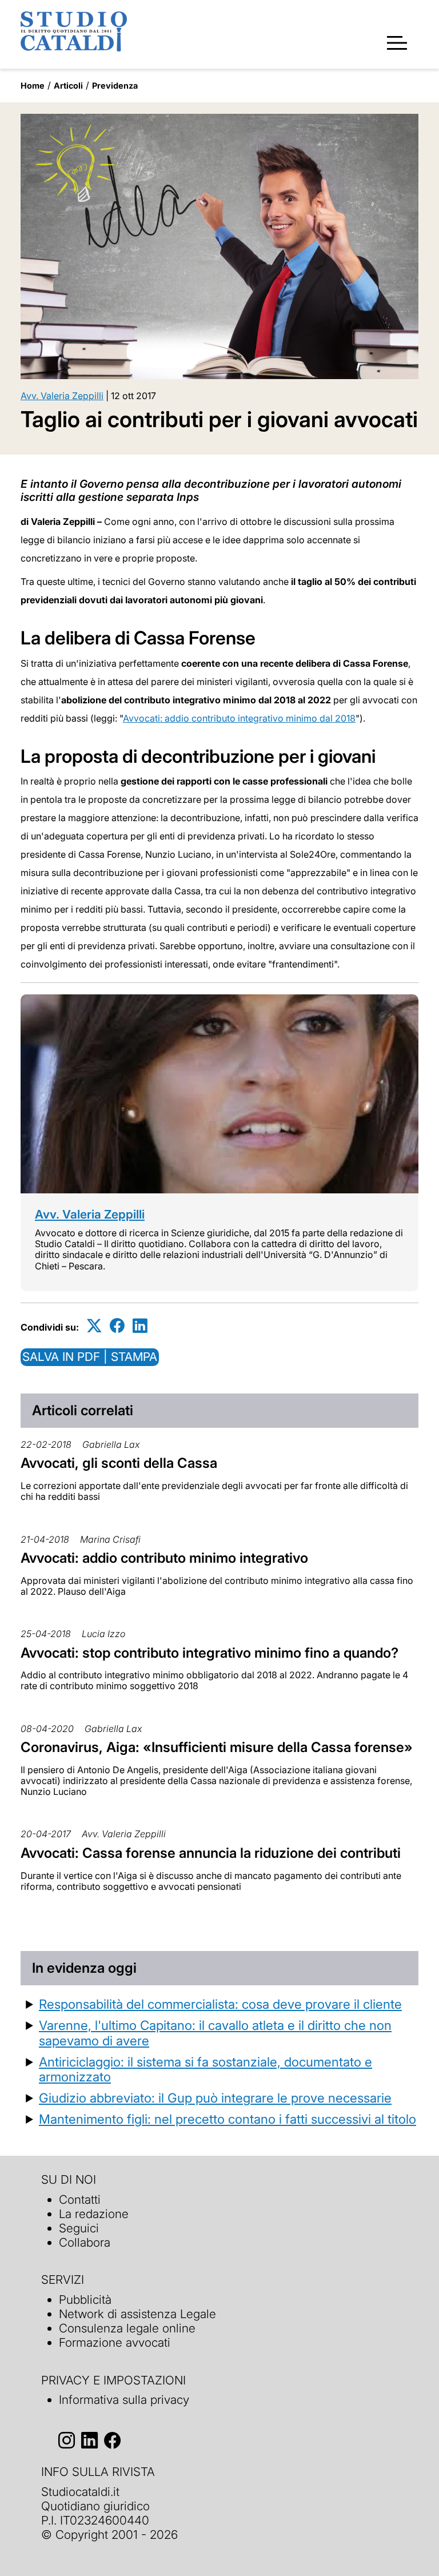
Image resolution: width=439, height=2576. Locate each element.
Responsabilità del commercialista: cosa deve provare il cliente (220, 2004)
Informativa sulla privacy (124, 2400)
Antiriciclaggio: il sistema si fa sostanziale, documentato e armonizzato (205, 2069)
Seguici (79, 2228)
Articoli (68, 85)
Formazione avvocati (115, 2342)
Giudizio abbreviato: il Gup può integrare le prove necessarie (215, 2098)
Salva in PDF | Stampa (90, 1357)
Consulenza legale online (127, 2328)
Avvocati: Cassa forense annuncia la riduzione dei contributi (211, 1853)
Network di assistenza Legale (137, 2314)
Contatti (80, 2199)
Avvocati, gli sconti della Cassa (119, 1463)
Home (33, 85)
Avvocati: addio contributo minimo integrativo (164, 1558)
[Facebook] (117, 1325)
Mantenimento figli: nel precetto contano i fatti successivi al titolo (228, 2119)
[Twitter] (94, 1325)
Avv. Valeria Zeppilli (62, 396)
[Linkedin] (140, 1325)
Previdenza (115, 85)
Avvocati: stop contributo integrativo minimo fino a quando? (209, 1653)
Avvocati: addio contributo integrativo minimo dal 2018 (239, 718)
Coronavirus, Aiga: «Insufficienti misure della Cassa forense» (217, 1747)
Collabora (85, 2242)
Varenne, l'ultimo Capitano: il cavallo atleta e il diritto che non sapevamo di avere (215, 2033)
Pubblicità (85, 2300)
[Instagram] (67, 2440)
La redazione (94, 2214)
